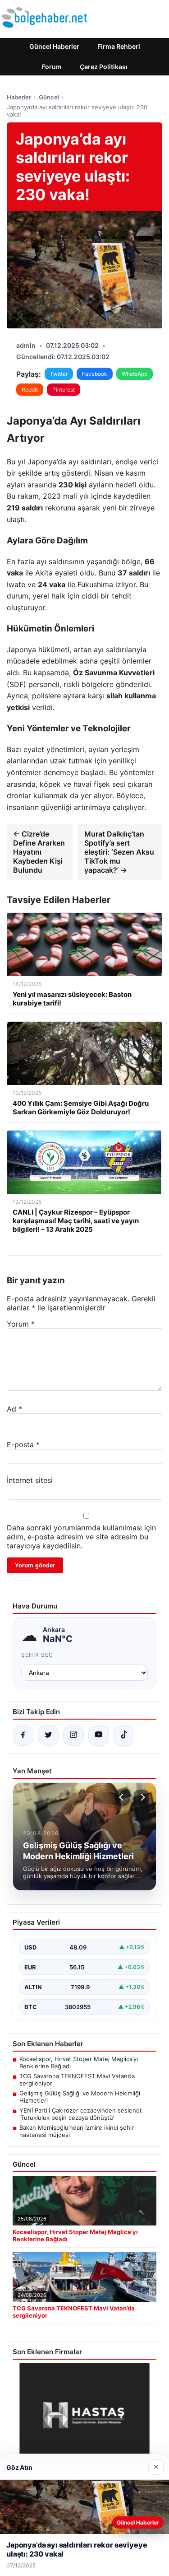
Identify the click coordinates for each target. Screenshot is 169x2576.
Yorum (21, 1324)
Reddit (30, 390)
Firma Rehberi (119, 46)
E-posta (23, 1445)
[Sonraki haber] (142, 1797)
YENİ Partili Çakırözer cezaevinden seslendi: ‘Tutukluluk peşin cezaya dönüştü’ (81, 2114)
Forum (52, 67)
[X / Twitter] (48, 1735)
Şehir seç (37, 1655)
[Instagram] (73, 1735)
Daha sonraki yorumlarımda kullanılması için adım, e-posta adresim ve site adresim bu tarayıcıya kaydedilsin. (81, 1537)
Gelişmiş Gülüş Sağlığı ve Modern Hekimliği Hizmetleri (80, 2097)
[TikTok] (124, 1735)
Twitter (59, 374)
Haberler (19, 97)
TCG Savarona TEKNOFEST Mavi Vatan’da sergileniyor (77, 2080)
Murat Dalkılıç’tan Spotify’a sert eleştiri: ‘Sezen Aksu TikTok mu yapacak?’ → (119, 852)
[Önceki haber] (123, 1797)
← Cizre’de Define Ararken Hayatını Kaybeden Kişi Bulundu (39, 852)
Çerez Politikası (104, 67)
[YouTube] (99, 1735)
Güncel (49, 97)
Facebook (95, 374)
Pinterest (64, 390)
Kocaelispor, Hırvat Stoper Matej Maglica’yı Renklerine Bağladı (79, 2062)
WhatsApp (135, 374)
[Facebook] (23, 1735)
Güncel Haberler (54, 46)
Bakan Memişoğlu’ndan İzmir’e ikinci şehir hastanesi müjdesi (77, 2131)
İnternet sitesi (30, 1480)
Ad (14, 1409)
